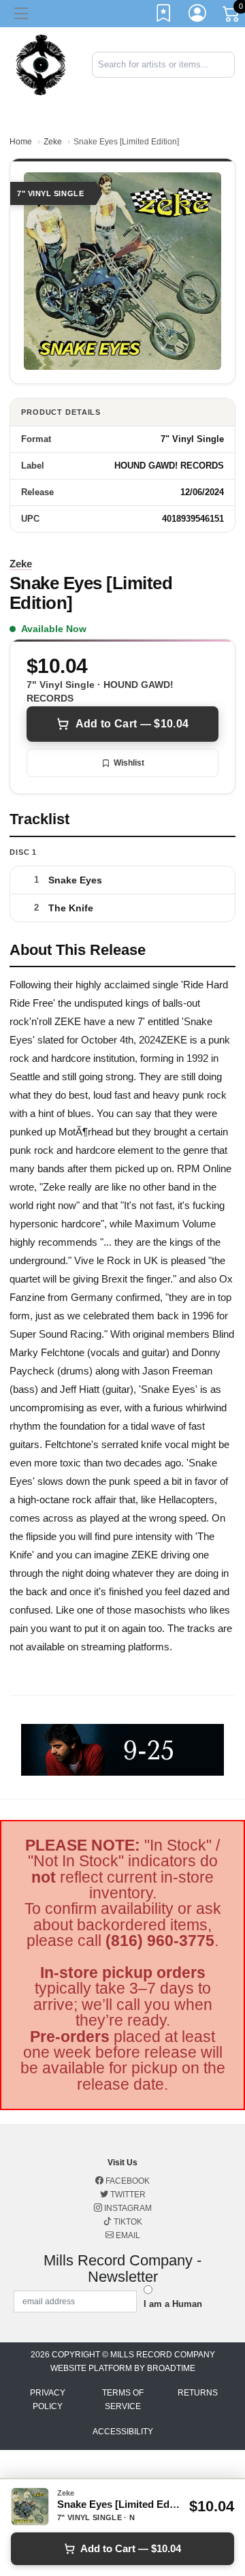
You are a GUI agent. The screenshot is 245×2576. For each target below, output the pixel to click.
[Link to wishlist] (164, 16)
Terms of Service (123, 2400)
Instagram (127, 2208)
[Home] (41, 64)
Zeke (53, 142)
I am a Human (173, 2304)
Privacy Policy (48, 2400)
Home (21, 142)
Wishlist (129, 763)
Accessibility (123, 2432)
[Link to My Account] (198, 16)
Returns (198, 2393)
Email (127, 2235)
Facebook (127, 2181)
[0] (232, 16)
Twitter (127, 2195)
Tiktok (127, 2222)
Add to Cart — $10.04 (132, 724)
